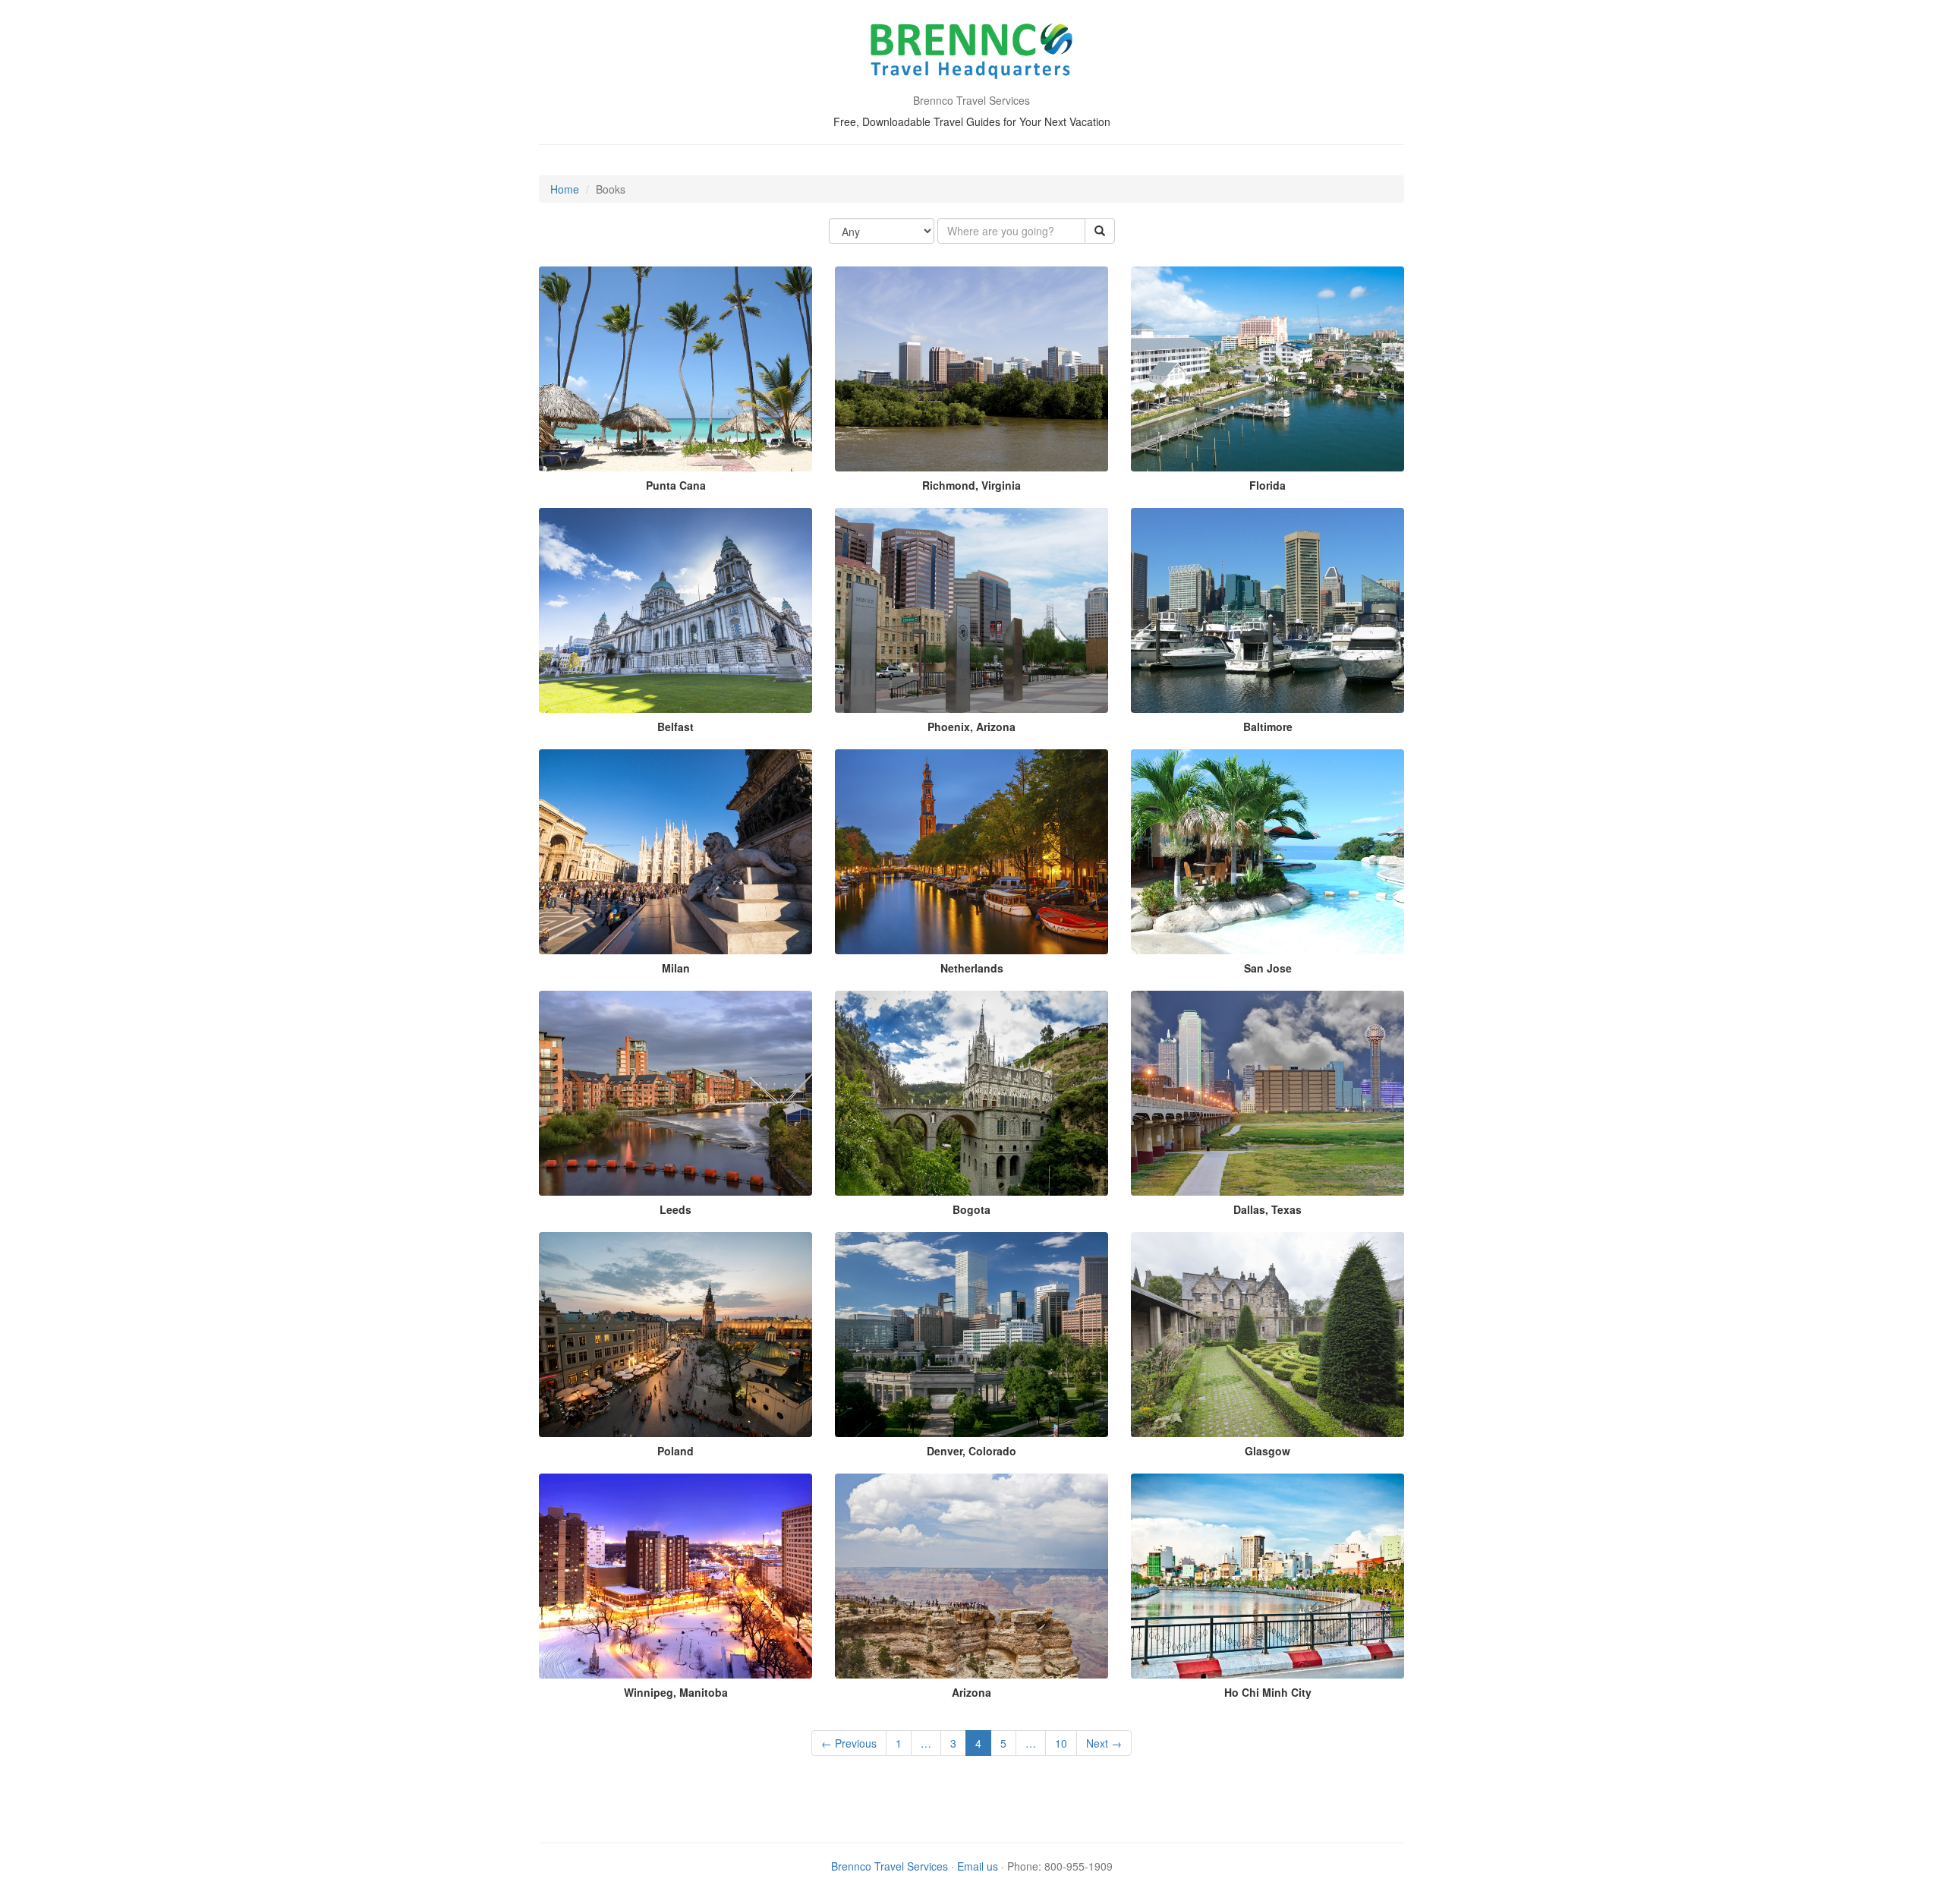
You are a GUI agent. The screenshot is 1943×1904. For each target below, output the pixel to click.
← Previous (849, 1743)
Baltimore (1268, 727)
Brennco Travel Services (890, 1866)
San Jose (1268, 968)
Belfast (675, 727)
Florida (1268, 485)
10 (1061, 1743)
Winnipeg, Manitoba (676, 1692)
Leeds (675, 1209)
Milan (676, 968)
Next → (1104, 1743)
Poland (675, 1451)
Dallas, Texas (1268, 1209)
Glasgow (1268, 1451)
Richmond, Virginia (971, 485)
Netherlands (972, 968)
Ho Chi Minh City (1268, 1692)
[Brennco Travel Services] (972, 53)
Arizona (971, 1692)
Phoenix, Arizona (971, 727)
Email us (978, 1866)
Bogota (971, 1209)
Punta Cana (676, 485)
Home (565, 189)
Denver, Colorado (971, 1451)
